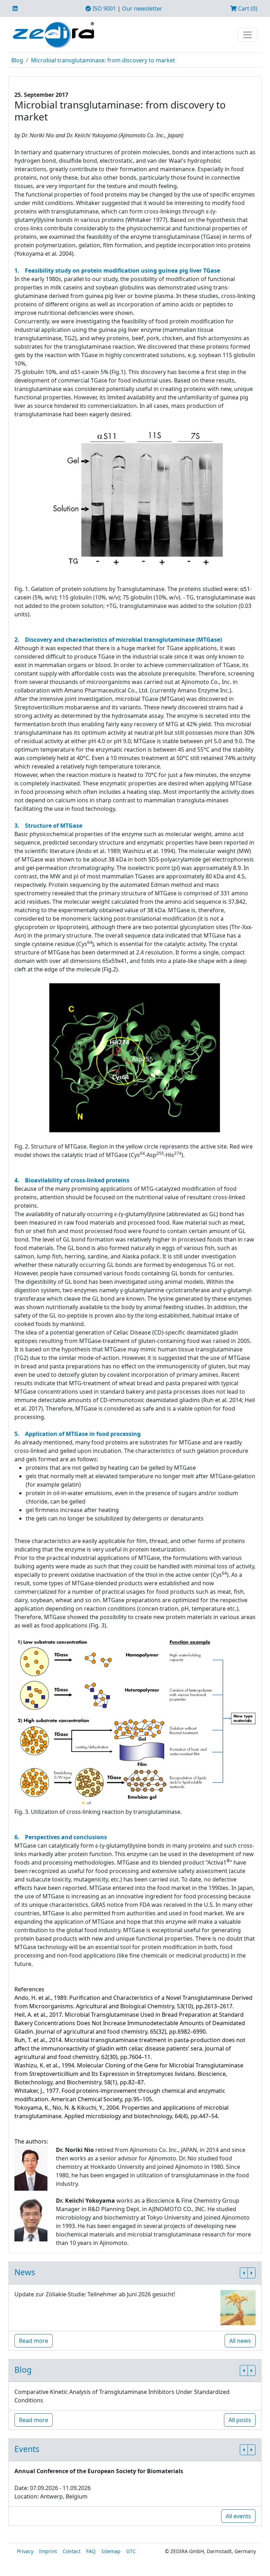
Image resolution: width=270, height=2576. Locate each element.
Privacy (25, 2551)
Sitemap (111, 2551)
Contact (72, 2551)
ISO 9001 (104, 8)
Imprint (48, 2551)
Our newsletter (142, 8)
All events (238, 2516)
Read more (34, 2341)
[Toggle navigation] (247, 35)
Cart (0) (247, 8)
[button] (244, 2273)
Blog (17, 60)
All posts (240, 2420)
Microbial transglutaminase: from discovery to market (103, 60)
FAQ (91, 2551)
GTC (131, 2551)
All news (240, 2341)
